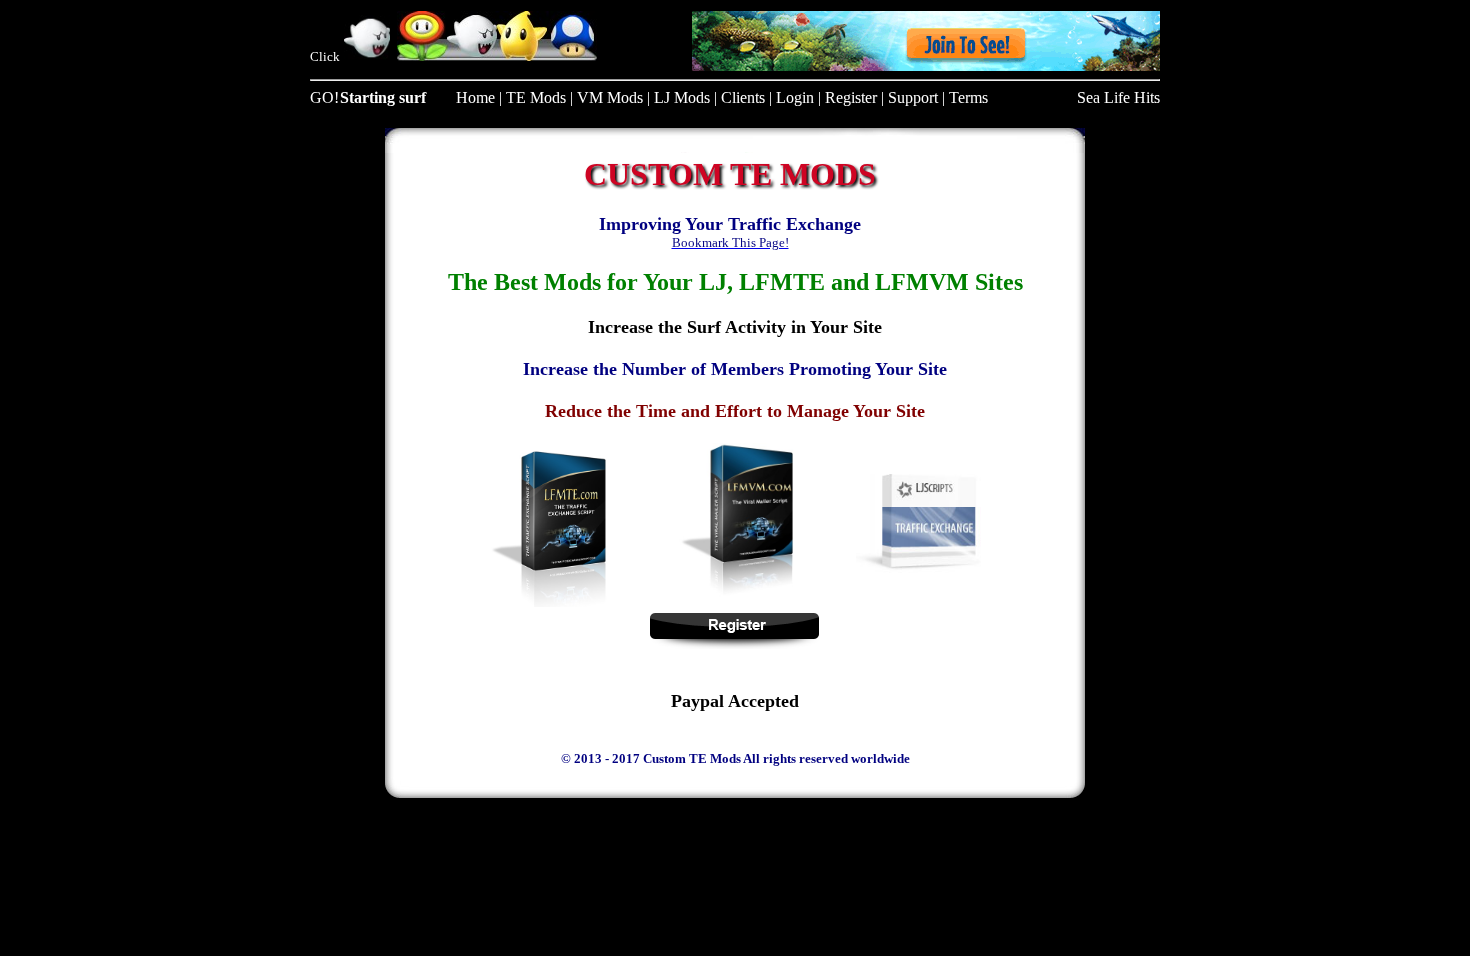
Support (913, 97)
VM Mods (610, 97)
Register (851, 97)
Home (475, 97)
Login (795, 97)
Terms (968, 97)
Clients (743, 97)
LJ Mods (682, 97)
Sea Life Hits (1118, 97)
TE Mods (536, 97)
